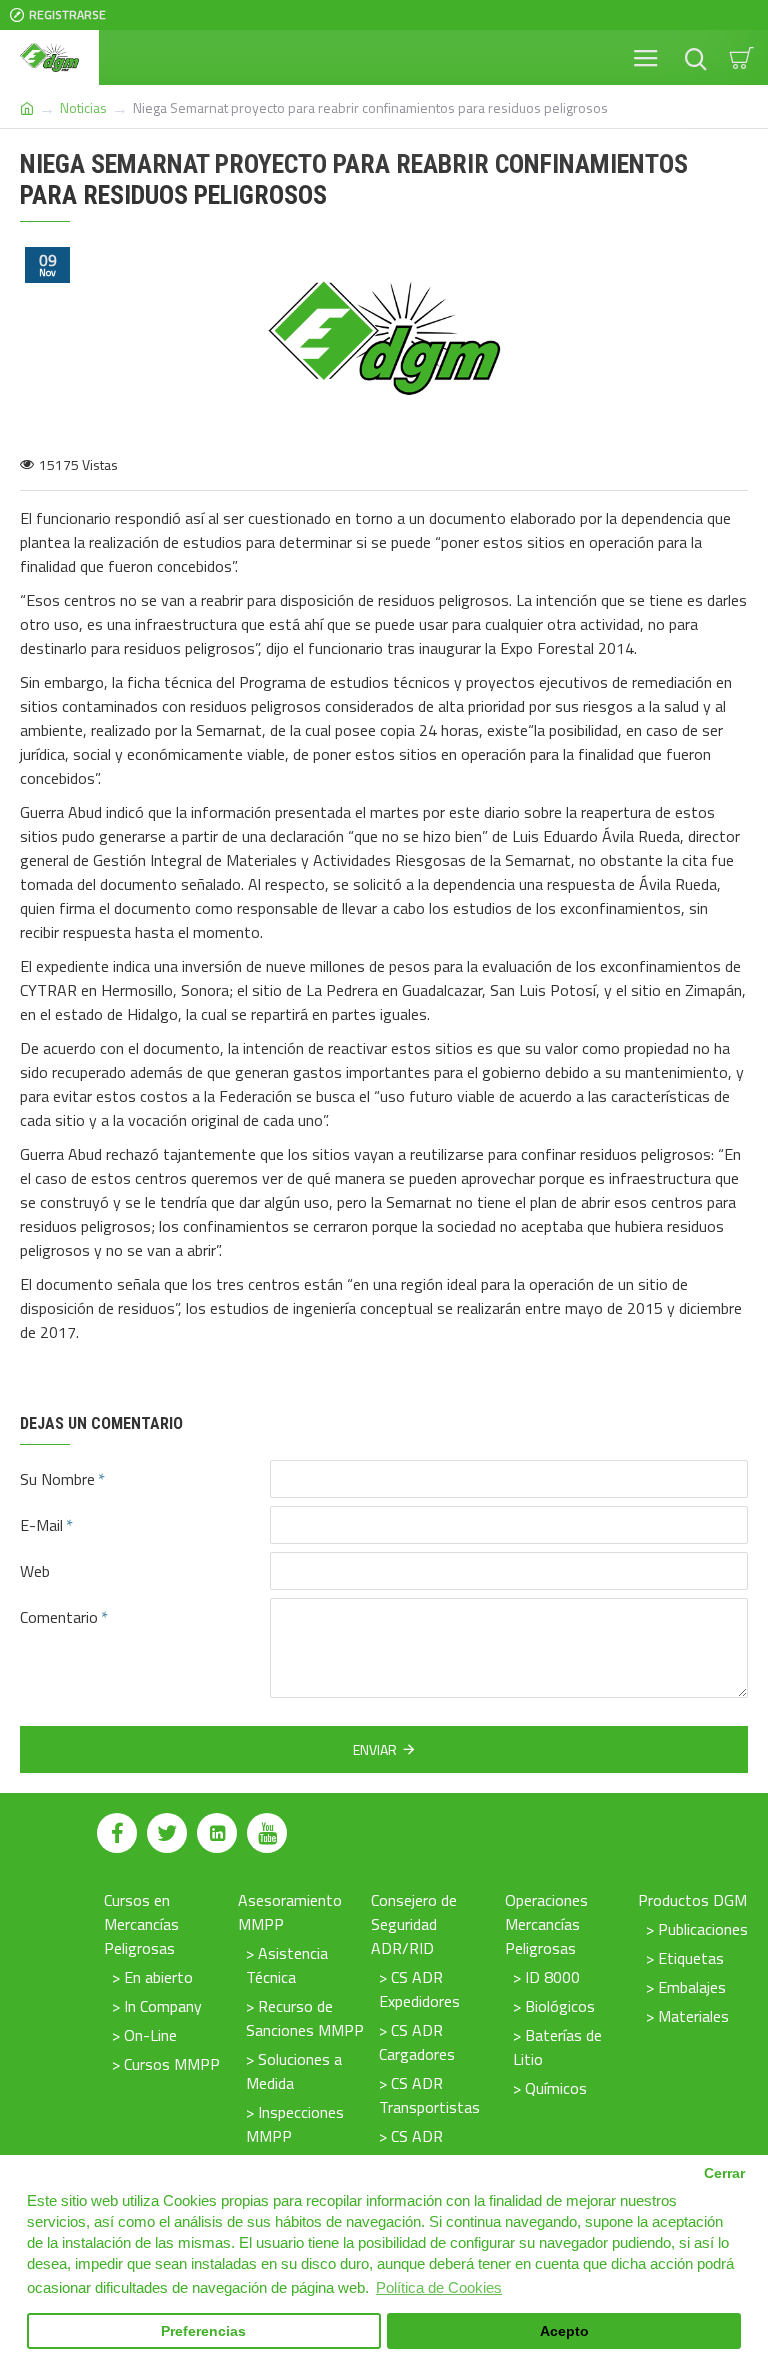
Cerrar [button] (724, 2173)
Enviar (375, 1749)
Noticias (83, 107)
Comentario (59, 1617)
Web (35, 1571)
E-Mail (41, 1525)
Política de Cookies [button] (439, 2287)
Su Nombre (57, 1479)
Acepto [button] (564, 2331)
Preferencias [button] (203, 2331)
